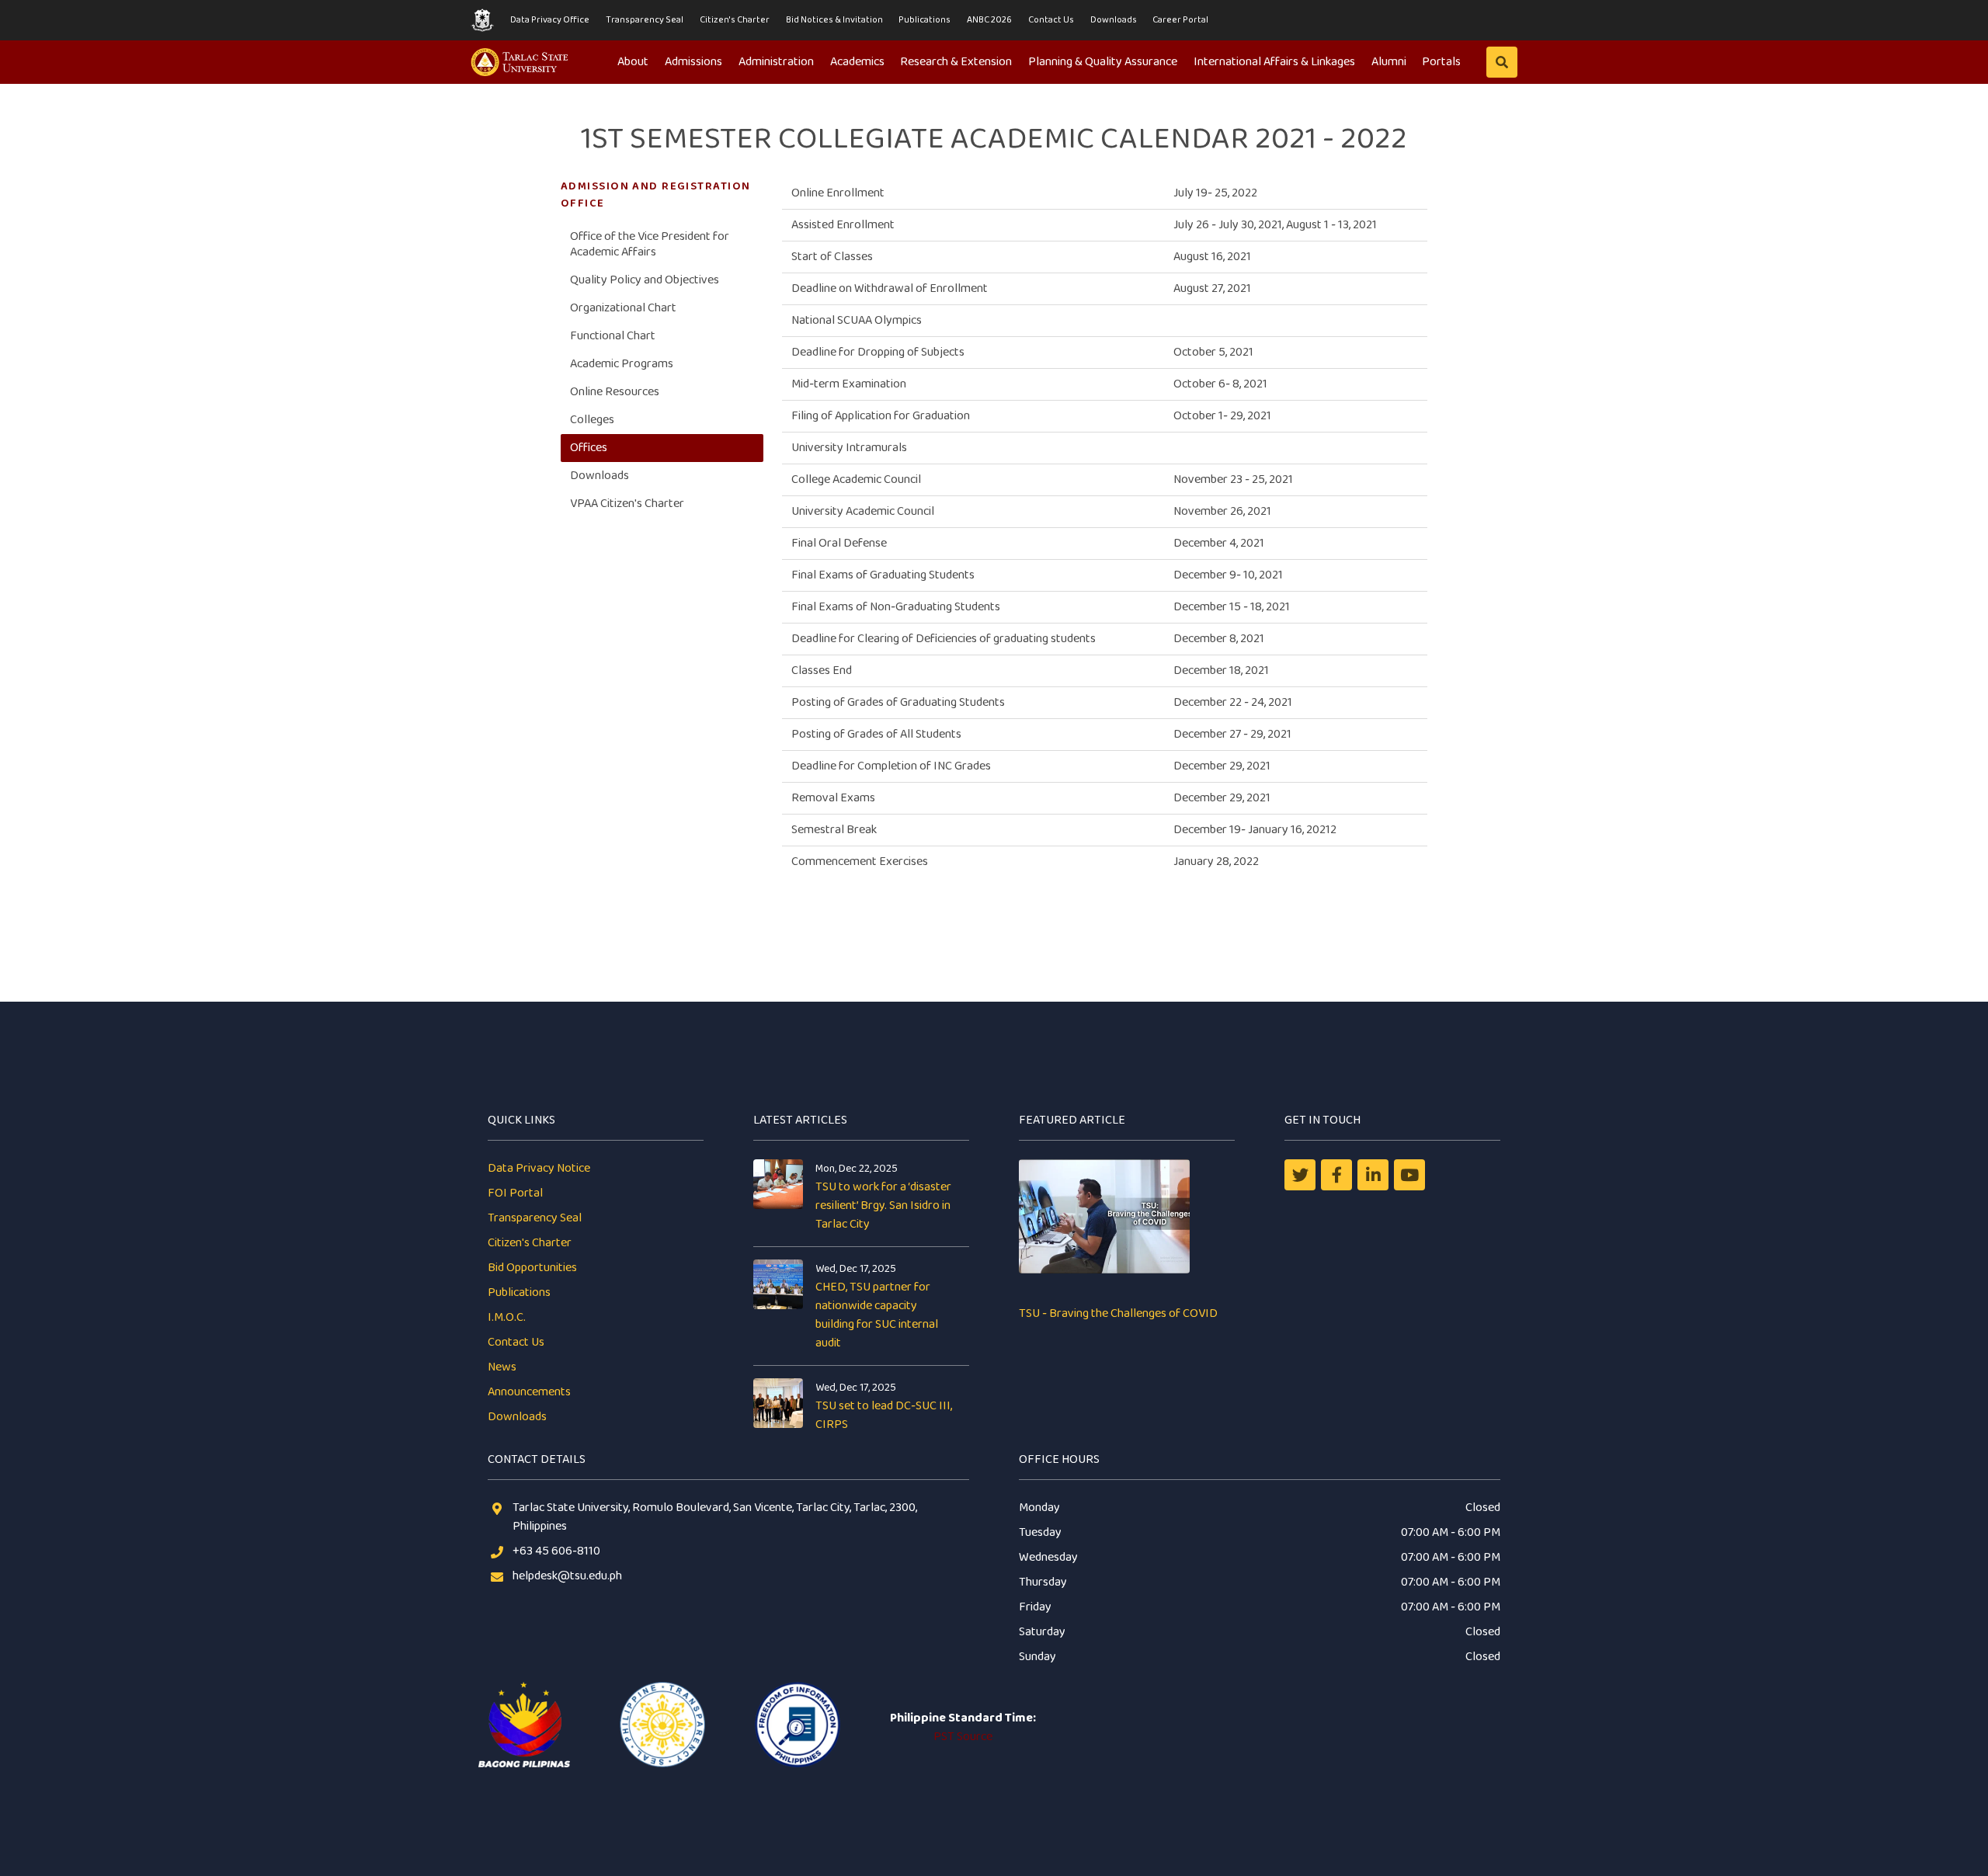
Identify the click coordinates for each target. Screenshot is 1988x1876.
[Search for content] (1502, 62)
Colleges (592, 420)
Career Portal (1180, 20)
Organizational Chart (623, 308)
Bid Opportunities (532, 1268)
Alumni (1389, 62)
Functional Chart (613, 336)
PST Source (963, 1737)
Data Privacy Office (550, 20)
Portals (1441, 62)
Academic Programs (622, 364)
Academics (857, 62)
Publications (924, 20)
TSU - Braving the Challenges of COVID (1118, 1313)
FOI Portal (515, 1193)
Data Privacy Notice (539, 1168)
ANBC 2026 (989, 20)
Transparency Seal (645, 20)
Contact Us (1051, 20)
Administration (776, 62)
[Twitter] (1300, 1175)
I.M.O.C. (507, 1317)
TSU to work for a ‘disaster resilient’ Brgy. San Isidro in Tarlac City (883, 1206)
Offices (589, 448)
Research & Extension (956, 62)
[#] (1409, 1175)
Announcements (529, 1392)
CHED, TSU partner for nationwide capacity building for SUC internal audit (877, 1315)
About (633, 62)
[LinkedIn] (1373, 1175)
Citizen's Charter (735, 20)
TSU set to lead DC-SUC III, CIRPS (884, 1415)
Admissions (693, 62)
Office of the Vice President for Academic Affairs (650, 244)
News (502, 1367)
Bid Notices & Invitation (834, 20)
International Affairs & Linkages (1274, 62)
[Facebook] (1336, 1175)
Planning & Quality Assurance (1103, 62)
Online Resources (615, 392)
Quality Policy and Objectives (645, 280)
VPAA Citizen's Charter (627, 504)
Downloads (1114, 20)
